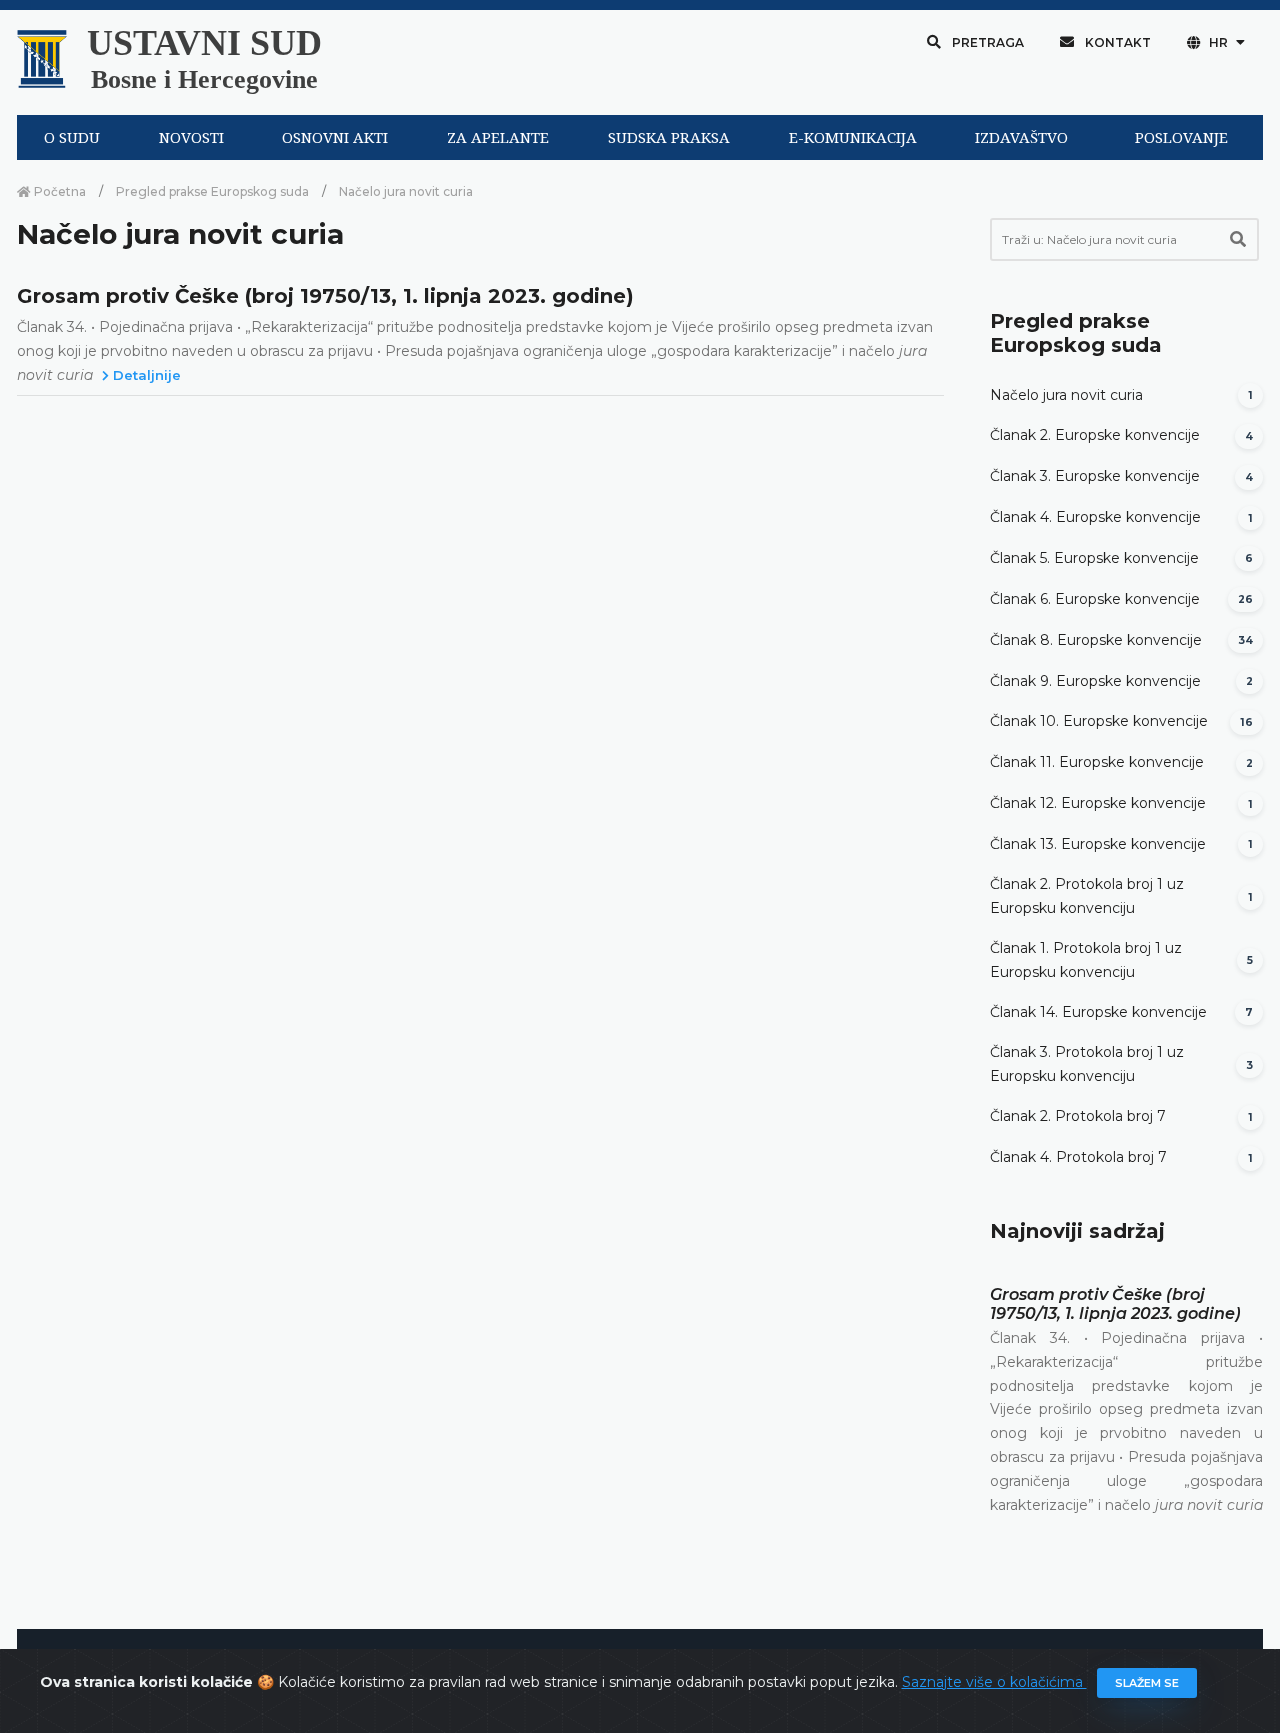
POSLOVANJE (1181, 138)
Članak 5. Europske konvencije (1094, 558)
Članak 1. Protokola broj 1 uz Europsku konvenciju (1086, 960)
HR (1218, 42)
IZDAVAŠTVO (1021, 138)
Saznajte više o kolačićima (994, 1682)
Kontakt (1116, 42)
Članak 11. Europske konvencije (1097, 762)
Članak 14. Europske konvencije (1098, 1012)
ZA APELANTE (498, 138)
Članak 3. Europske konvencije (1095, 476)
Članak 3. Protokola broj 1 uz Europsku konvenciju (1087, 1064)
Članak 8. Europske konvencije (1096, 640)
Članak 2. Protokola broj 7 (1078, 1116)
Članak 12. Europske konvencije (1098, 803)
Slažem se (1147, 1683)
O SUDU (72, 138)
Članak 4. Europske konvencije (1095, 517)
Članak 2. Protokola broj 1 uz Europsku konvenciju (1087, 896)
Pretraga (986, 42)
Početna (58, 191)
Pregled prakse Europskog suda (212, 191)
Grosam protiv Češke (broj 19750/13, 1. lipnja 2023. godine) (325, 296)
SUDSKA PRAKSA (669, 138)
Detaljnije (145, 375)
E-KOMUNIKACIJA (853, 138)
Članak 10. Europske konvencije (1099, 721)
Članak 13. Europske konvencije (1098, 844)
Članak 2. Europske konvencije (1095, 435)
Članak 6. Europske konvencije (1095, 599)
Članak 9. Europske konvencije (1095, 681)
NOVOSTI (191, 138)
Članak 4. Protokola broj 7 (1078, 1157)
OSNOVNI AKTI (335, 138)
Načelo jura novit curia (1066, 395)
